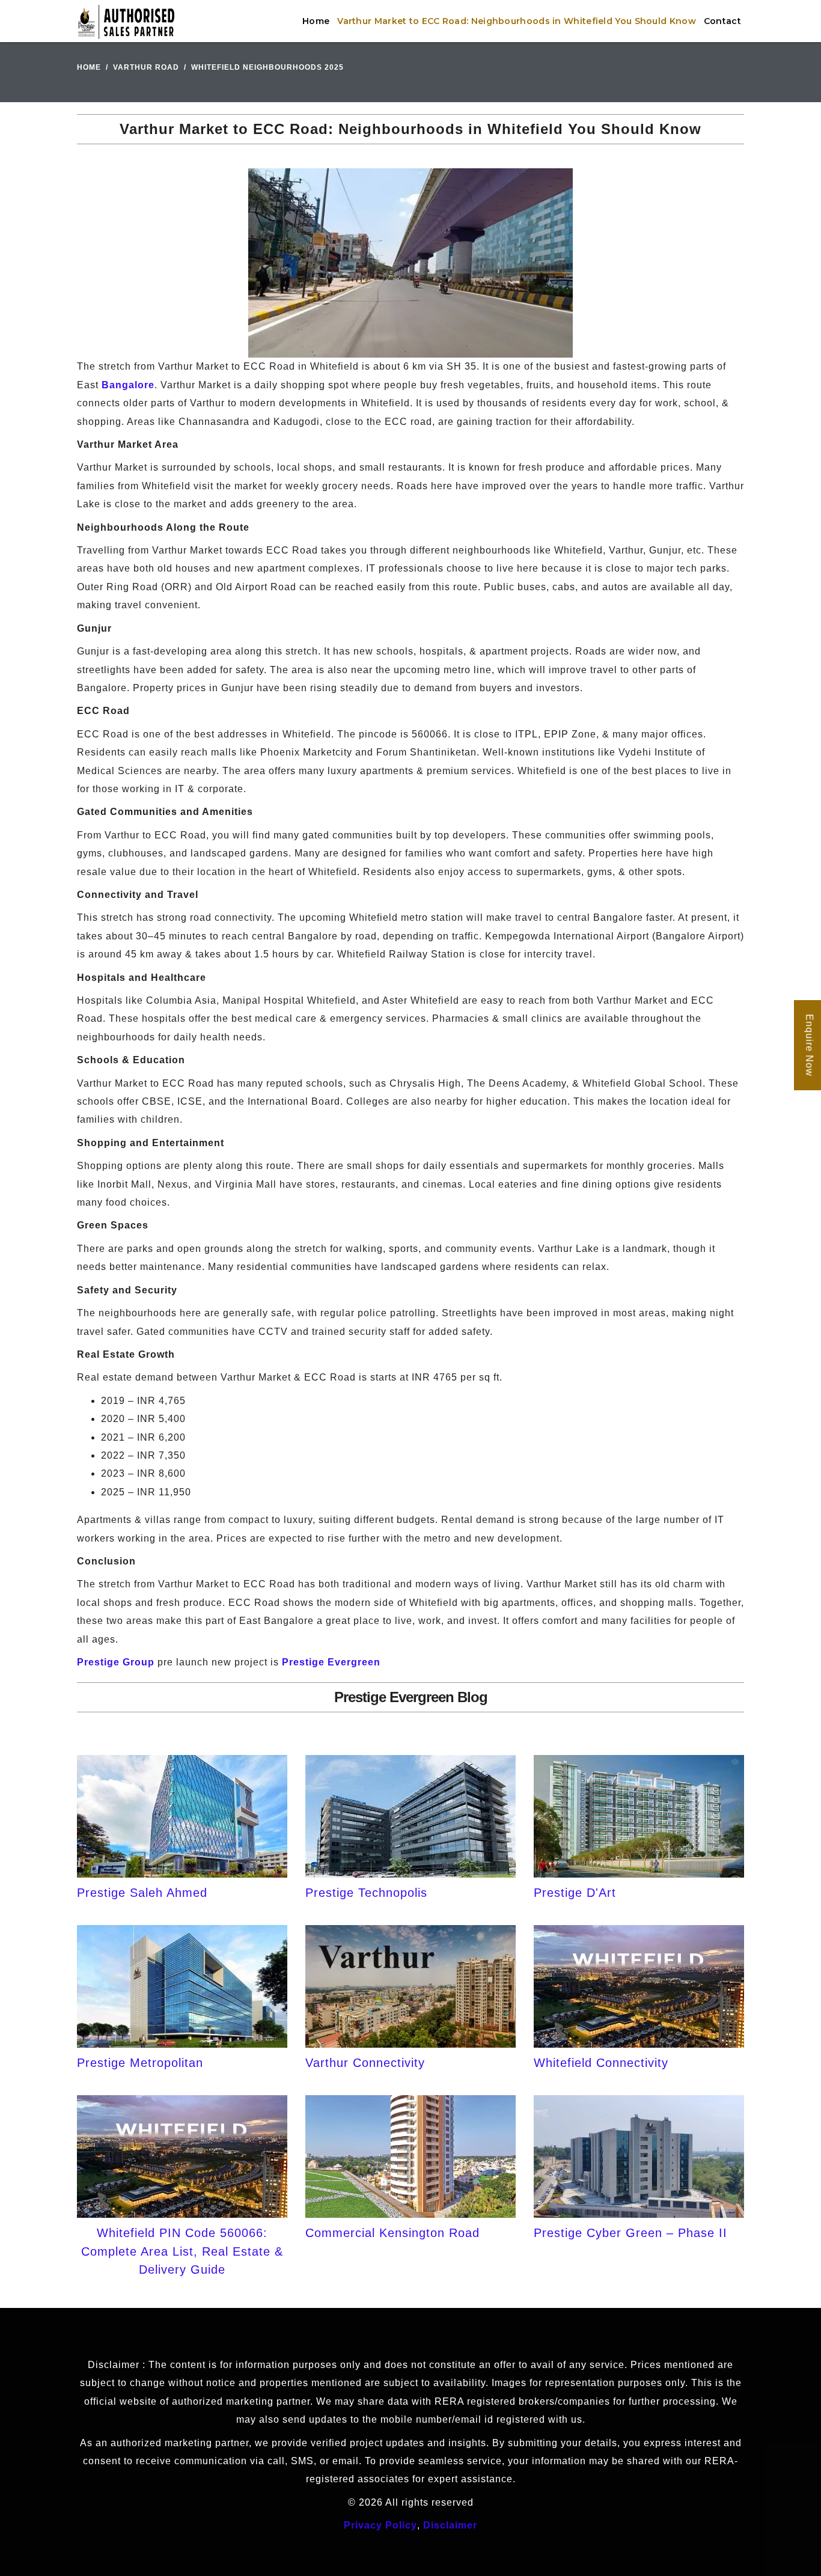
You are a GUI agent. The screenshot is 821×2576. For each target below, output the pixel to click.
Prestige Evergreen (331, 1662)
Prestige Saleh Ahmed (142, 1893)
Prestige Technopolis (366, 1893)
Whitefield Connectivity (601, 2063)
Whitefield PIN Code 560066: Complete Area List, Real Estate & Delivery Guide (182, 2251)
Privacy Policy (380, 2525)
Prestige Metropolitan (140, 2063)
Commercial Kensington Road (392, 2233)
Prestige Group (116, 1662)
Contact (722, 21)
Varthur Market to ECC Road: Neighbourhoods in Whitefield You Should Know (517, 21)
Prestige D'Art (575, 1893)
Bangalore (128, 385)
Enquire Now (809, 1046)
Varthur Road (146, 67)
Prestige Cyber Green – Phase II (630, 2233)
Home (316, 21)
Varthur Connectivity (365, 2063)
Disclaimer (450, 2525)
